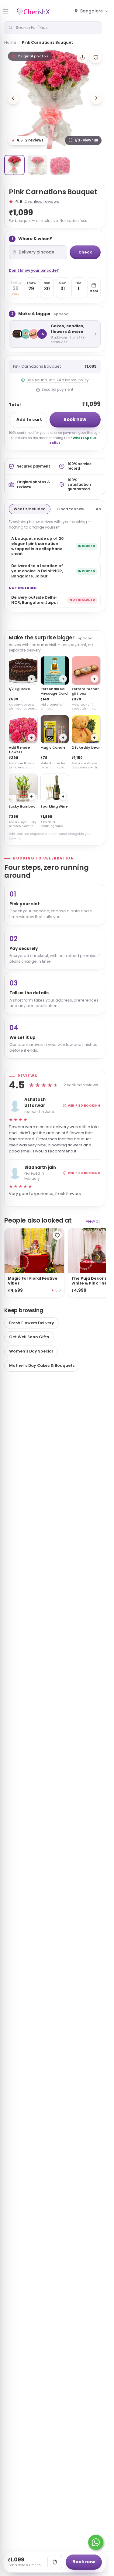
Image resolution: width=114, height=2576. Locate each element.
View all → (95, 1221)
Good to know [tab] (71, 509)
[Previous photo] (13, 98)
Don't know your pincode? (34, 270)
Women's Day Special (31, 1351)
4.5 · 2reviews (28, 140)
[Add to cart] (55, 2562)
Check (85, 252)
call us (55, 443)
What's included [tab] (30, 509)
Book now (75, 419)
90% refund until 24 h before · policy (57, 380)
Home (10, 42)
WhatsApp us (85, 438)
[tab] (14, 165)
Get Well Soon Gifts (29, 1337)
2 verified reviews (42, 201)
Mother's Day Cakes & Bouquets (42, 1365)
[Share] (82, 57)
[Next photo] (96, 98)
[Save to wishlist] (96, 57)
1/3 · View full (86, 140)
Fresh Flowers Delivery (32, 1323)
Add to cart (29, 419)
